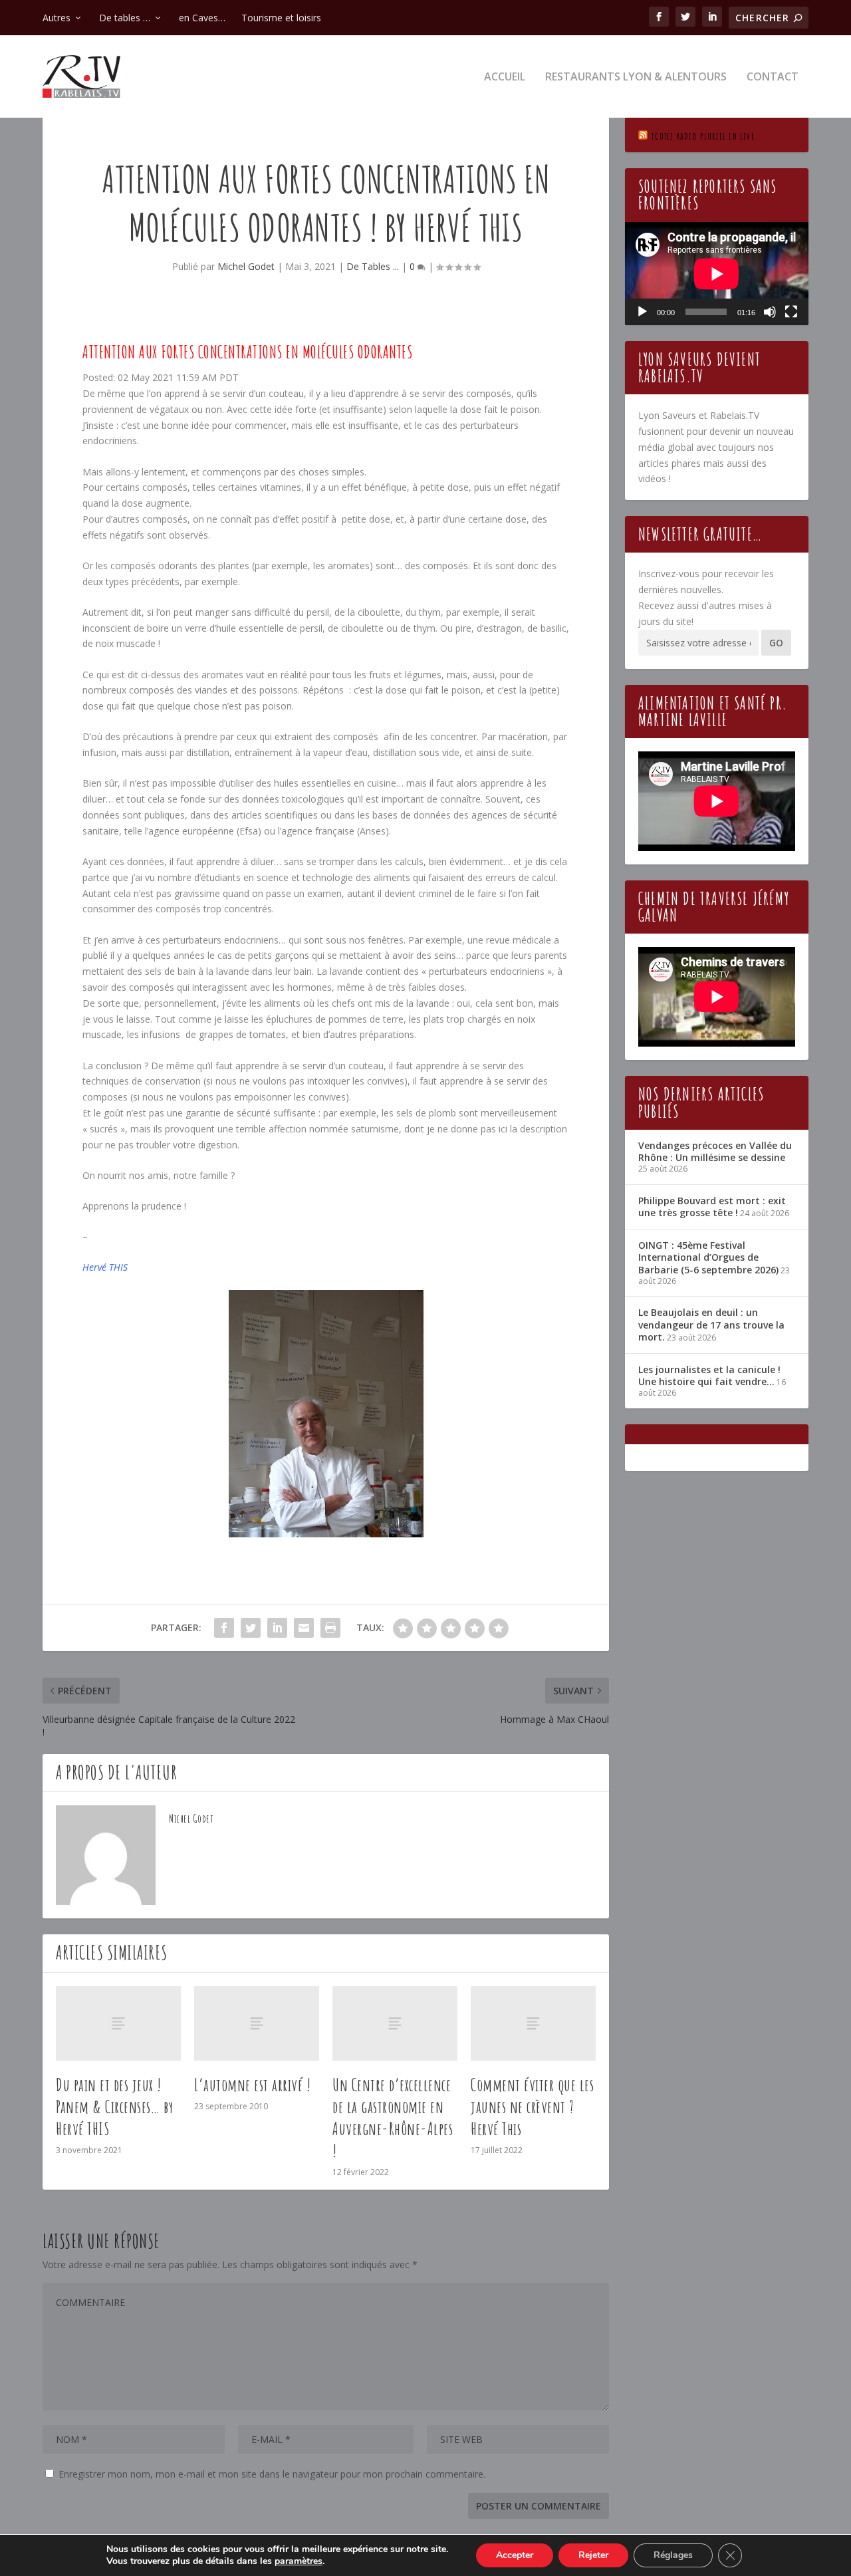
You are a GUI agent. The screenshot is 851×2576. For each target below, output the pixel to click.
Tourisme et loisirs (281, 18)
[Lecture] (642, 312)
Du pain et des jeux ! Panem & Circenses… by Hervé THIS (115, 2107)
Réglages (673, 2555)
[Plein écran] (791, 312)
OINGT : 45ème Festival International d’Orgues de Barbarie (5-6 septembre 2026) (708, 1257)
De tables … (125, 18)
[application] (717, 274)
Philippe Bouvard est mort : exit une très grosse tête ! (712, 1207)
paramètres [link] (299, 2561)
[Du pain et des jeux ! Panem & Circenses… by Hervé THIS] (118, 2024)
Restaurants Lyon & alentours (636, 77)
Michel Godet (246, 266)
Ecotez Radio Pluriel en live (703, 136)
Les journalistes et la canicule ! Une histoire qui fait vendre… (709, 1375)
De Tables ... (373, 266)
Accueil (505, 77)
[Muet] (770, 312)
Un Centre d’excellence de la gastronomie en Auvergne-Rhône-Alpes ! (393, 2117)
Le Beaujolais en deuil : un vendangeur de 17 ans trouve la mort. (711, 1324)
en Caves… (202, 18)
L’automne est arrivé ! (252, 2085)
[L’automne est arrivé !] (257, 2024)
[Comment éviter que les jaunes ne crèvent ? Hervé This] (533, 2024)
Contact (773, 77)
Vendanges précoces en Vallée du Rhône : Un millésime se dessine (715, 1151)
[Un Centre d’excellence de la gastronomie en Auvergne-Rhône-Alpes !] (395, 2024)
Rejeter (593, 2555)
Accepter (515, 2555)
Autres (57, 18)
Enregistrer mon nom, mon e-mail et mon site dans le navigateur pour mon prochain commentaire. (272, 2474)
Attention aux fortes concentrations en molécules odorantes (247, 352)
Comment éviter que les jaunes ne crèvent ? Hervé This (532, 2107)
